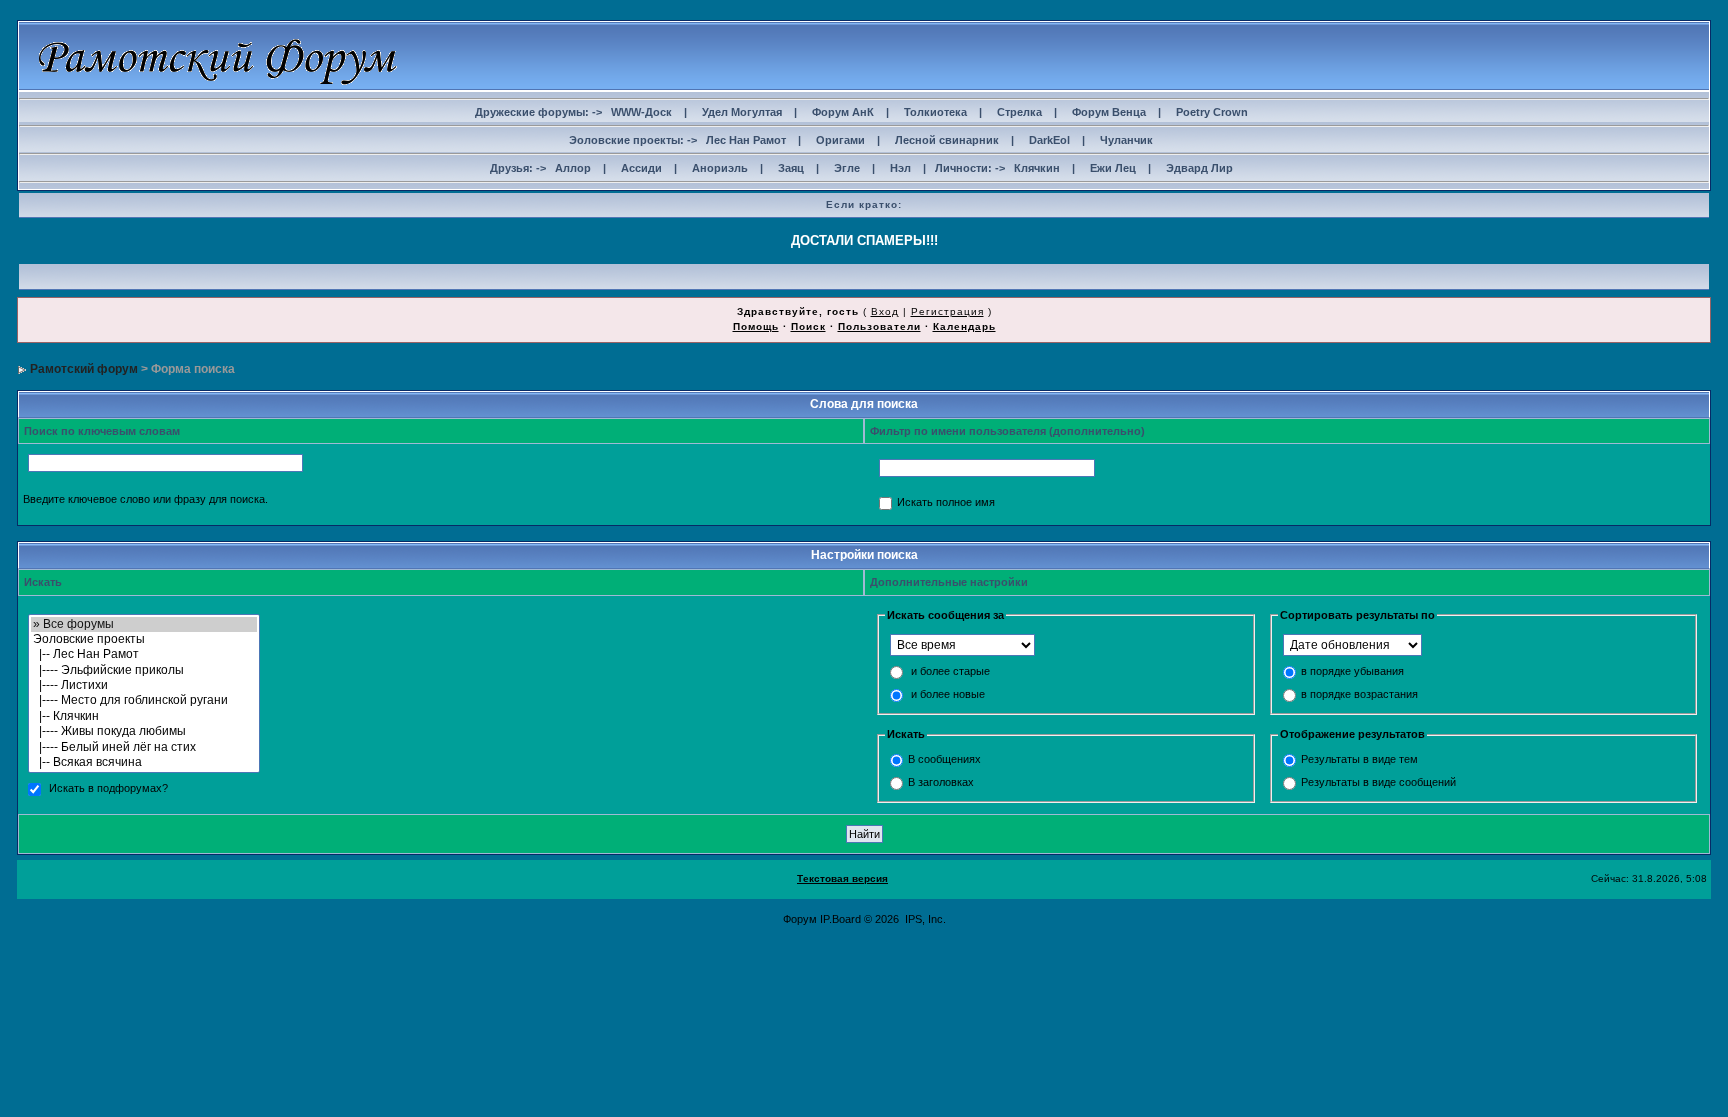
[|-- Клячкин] (144, 716)
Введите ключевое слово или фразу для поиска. (145, 499)
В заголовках (941, 782)
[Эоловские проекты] (144, 639)
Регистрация (947, 311)
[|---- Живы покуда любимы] (144, 731)
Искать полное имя (946, 503)
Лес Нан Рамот (746, 140)
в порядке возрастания (1359, 695)
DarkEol (1049, 140)
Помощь (756, 326)
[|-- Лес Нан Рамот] (144, 654)
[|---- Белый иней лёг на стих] (144, 747)
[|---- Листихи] (144, 685)
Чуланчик (1126, 140)
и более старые (950, 672)
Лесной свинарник (947, 140)
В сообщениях (944, 759)
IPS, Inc (924, 919)
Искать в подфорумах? (108, 789)
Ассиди (641, 168)
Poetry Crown (1212, 112)
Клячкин (1037, 168)
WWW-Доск (641, 112)
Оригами (840, 140)
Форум (800, 919)
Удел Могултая (742, 112)
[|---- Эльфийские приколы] (144, 670)
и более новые (948, 695)
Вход (885, 311)
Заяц (791, 168)
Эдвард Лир (1199, 168)
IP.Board (840, 919)
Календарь (964, 326)
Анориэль (720, 168)
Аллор (573, 168)
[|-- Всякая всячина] (144, 762)
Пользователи (879, 326)
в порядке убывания (1352, 672)
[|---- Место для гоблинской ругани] (144, 700)
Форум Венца (1109, 112)
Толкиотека (935, 112)
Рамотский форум (84, 369)
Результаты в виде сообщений (1378, 782)
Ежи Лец (1113, 168)
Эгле (847, 168)
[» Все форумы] (144, 624)
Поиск (808, 326)
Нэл (900, 168)
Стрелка (1019, 112)
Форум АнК (843, 112)
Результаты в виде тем (1359, 759)
